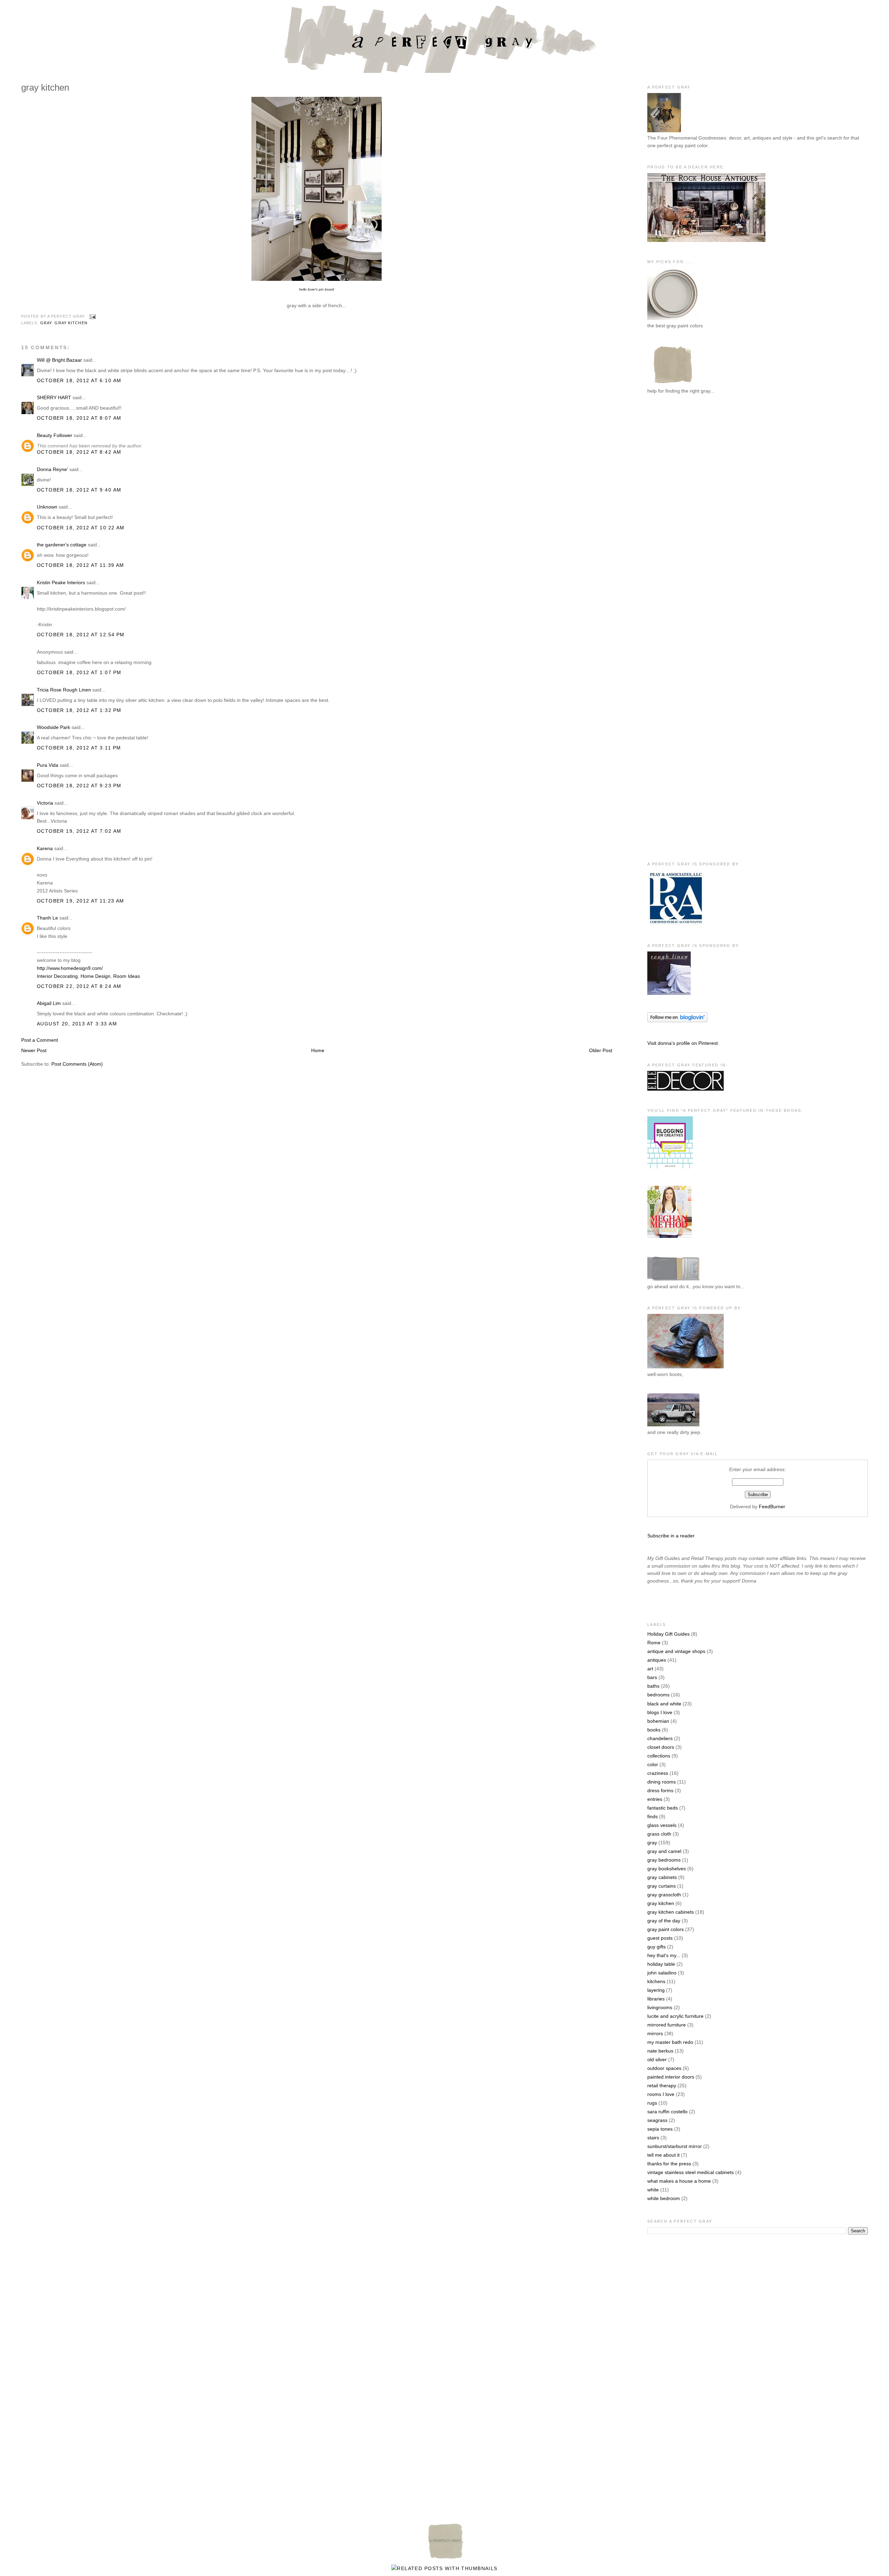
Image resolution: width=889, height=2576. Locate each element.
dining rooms (662, 1782)
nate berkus (660, 2051)
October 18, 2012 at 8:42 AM (79, 452)
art (650, 1669)
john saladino (662, 1973)
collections (659, 1756)
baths (653, 1686)
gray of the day (664, 1921)
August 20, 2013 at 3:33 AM (77, 1024)
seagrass (657, 2120)
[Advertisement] (675, 514)
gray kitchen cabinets (671, 1912)
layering (656, 1990)
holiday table (661, 1964)
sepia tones (660, 2129)
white (653, 2190)
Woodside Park (53, 727)
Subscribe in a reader (671, 1536)
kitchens (656, 1981)
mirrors (655, 2033)
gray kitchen (71, 323)
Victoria (45, 803)
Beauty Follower (55, 435)
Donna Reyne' (52, 469)
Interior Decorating (57, 976)
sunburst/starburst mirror (675, 2146)
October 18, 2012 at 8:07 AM (79, 418)
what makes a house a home (679, 2181)
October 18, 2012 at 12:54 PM (81, 635)
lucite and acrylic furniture (675, 2016)
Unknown (47, 507)
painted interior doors (671, 2077)
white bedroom (664, 2198)
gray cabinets (662, 1877)
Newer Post (34, 1050)
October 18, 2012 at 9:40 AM (79, 490)
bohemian (658, 1721)
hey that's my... (664, 1955)
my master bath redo (670, 2042)
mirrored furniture (667, 2025)
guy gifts (657, 1947)
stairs (653, 2138)
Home (318, 1050)
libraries (656, 1999)
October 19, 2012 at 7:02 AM (79, 831)
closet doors (661, 1747)
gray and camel (664, 1851)
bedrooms (658, 1695)
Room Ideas (127, 976)
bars (652, 1677)
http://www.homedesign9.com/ (70, 968)
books (654, 1730)
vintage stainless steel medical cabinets (691, 2172)
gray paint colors (666, 1929)
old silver (657, 2059)
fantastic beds (663, 1808)
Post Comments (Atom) (77, 1064)
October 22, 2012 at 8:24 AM (79, 986)
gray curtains (662, 1886)
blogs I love (660, 1712)
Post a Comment (40, 1040)
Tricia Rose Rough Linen (64, 690)
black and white (664, 1704)
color (653, 1764)
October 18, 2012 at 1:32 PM (79, 710)
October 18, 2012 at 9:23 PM (79, 786)
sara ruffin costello (667, 2112)
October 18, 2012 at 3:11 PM (79, 748)
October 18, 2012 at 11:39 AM (81, 565)
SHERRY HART (54, 397)
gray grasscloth (664, 1895)
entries (655, 1799)
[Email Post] (92, 317)
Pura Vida (48, 765)
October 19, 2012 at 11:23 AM (81, 901)
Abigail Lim (49, 1003)
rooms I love (661, 2094)
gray (46, 323)
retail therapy (662, 2086)
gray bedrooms (664, 1860)
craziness (658, 1773)
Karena (45, 848)
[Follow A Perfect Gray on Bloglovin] (677, 1021)
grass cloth (659, 1834)
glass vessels (662, 1825)
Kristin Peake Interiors (61, 582)
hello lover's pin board (317, 289)
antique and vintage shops (676, 1651)
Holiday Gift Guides (668, 1634)
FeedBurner (772, 1507)
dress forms (660, 1790)
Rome (654, 1643)
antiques (657, 1660)
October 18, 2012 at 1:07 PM (79, 672)
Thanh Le (47, 918)
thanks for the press (669, 2164)
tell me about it (663, 2155)
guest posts (660, 1938)
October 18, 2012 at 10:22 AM (81, 528)
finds (653, 1816)
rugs (652, 2103)
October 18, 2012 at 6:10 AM (79, 380)
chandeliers (660, 1738)
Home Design (95, 976)
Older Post (601, 1050)
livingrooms (660, 2007)
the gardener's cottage (62, 545)
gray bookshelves (667, 1869)
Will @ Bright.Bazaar (59, 360)
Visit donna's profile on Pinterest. (683, 1043)
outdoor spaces (664, 2068)
